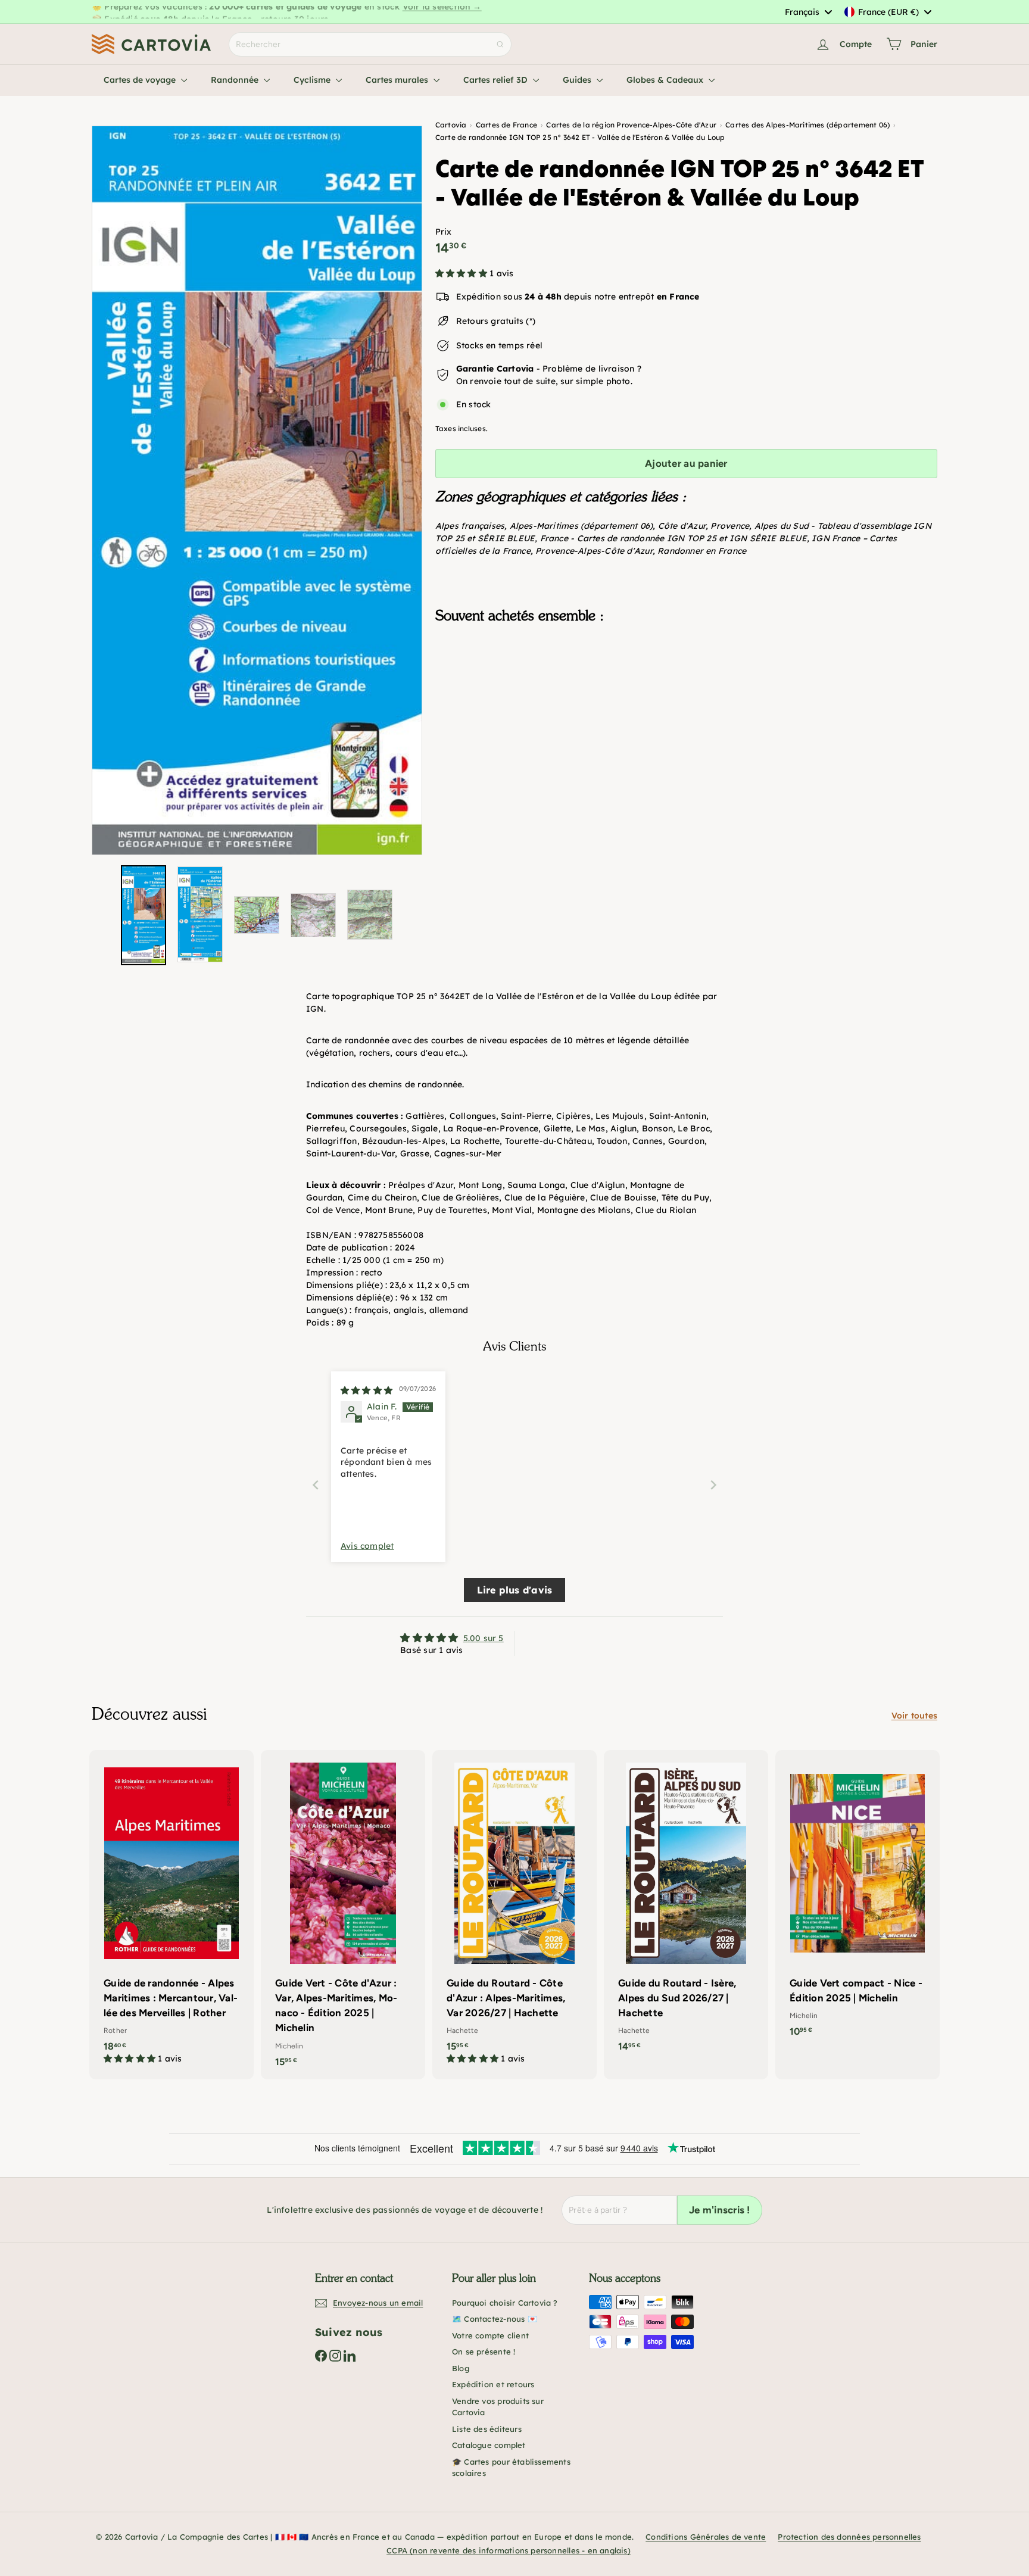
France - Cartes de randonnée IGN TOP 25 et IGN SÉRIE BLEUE (673, 538)
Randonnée (236, 80)
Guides (578, 80)
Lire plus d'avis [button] (514, 1590)
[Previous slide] (316, 1485)
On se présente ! (484, 2352)
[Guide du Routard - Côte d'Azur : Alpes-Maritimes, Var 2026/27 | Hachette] (514, 1913)
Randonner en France (702, 551)
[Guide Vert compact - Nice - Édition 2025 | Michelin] (858, 1900)
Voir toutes (914, 1716)
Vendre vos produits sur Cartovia (498, 2407)
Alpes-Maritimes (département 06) (581, 526)
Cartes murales (398, 80)
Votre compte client (490, 2335)
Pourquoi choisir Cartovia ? (505, 2303)
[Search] (500, 44)
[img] (367, 1390)
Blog (461, 2368)
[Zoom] (257, 490)
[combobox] (808, 12)
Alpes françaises (470, 526)
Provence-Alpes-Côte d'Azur (594, 551)
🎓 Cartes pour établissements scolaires (511, 2468)
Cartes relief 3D (497, 80)
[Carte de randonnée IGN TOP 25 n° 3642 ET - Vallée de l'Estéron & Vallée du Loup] (686, 693)
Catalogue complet (489, 2445)
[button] (462, 273)
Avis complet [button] (367, 1546)
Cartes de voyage (141, 80)
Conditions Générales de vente (706, 2537)
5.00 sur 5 (484, 1638)
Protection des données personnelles (849, 2537)
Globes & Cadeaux (666, 80)
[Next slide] (713, 1485)
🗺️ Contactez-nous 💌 (495, 2319)
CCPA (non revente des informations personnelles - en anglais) (509, 2550)
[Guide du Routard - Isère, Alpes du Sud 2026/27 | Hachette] (686, 1907)
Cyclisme (313, 80)
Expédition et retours (493, 2384)
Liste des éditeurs (487, 2429)
